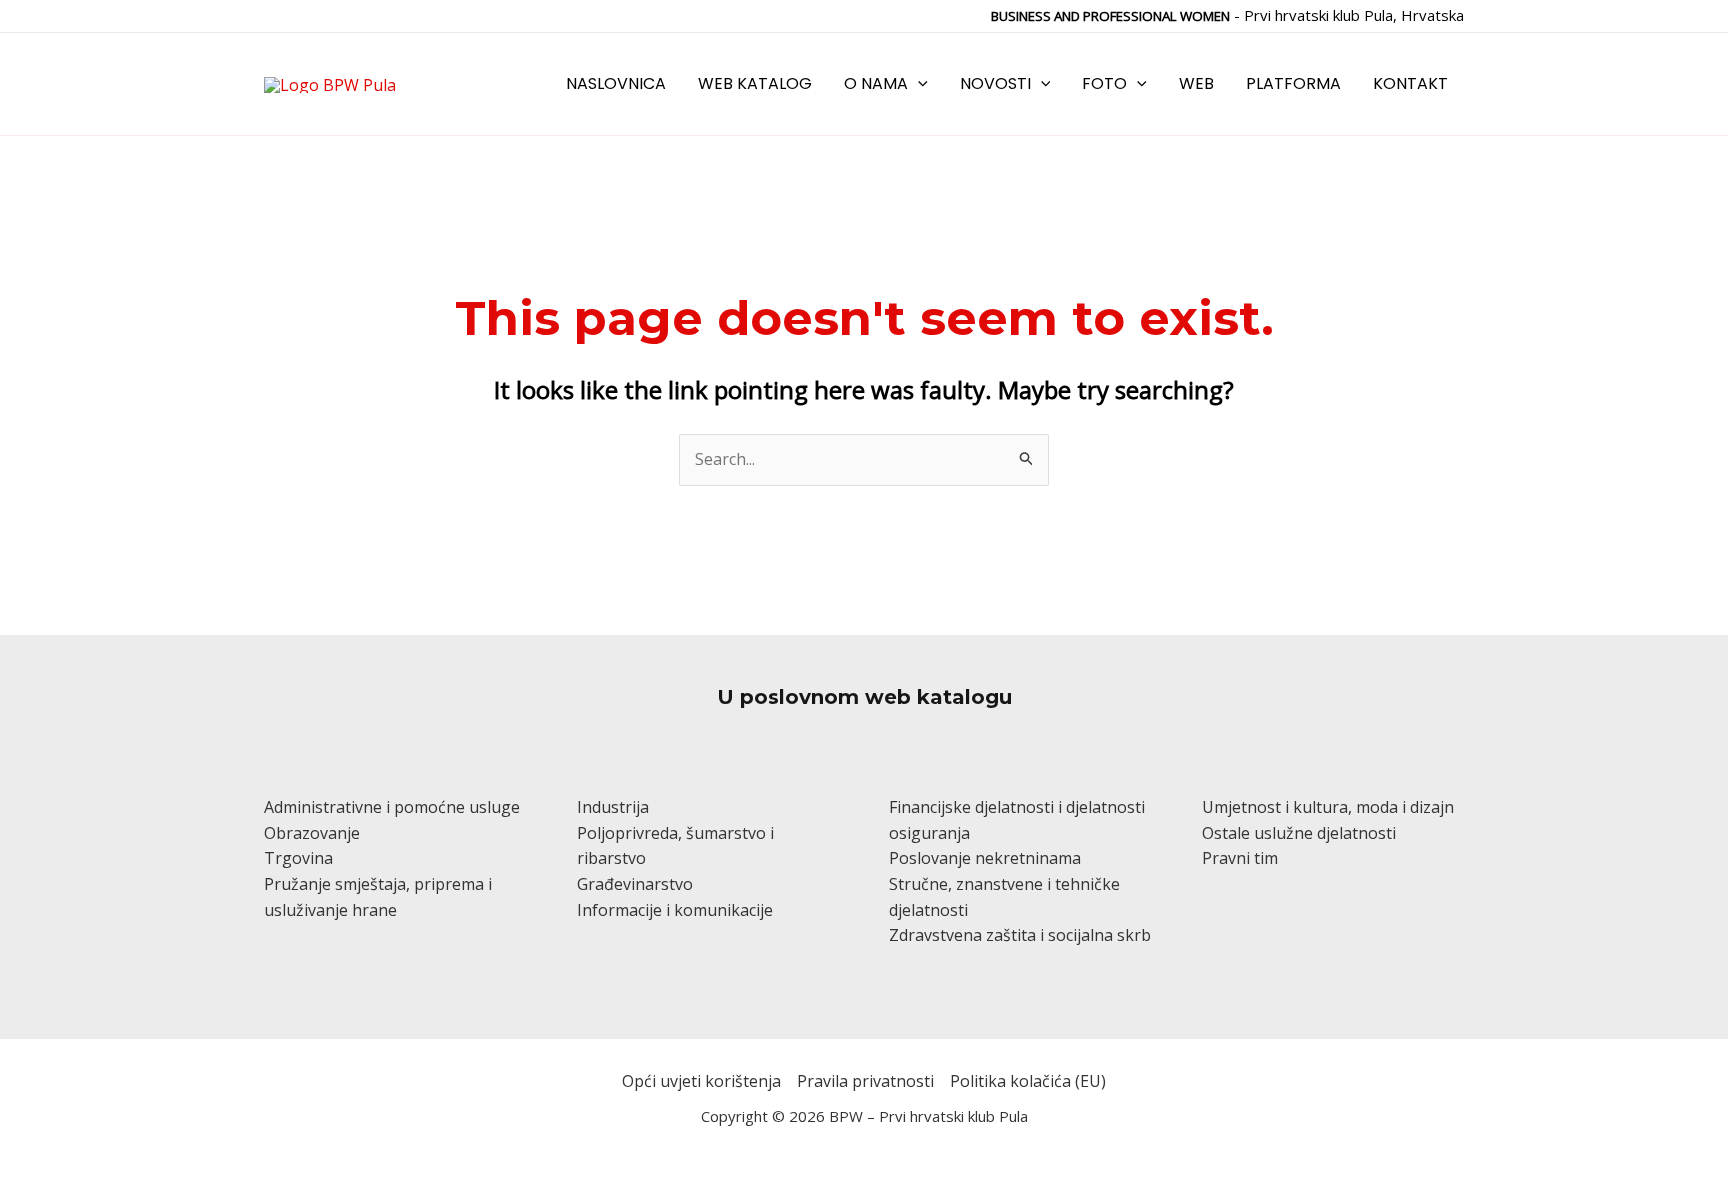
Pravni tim (1240, 858)
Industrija (613, 807)
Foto (1104, 83)
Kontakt (1410, 83)
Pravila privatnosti (865, 1081)
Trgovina (298, 858)
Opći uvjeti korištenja (701, 1081)
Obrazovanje (312, 833)
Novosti (995, 83)
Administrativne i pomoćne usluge (392, 807)
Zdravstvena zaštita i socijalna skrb (1020, 935)
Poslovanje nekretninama (985, 858)
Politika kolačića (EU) (1028, 1081)
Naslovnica (616, 83)
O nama (876, 83)
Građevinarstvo (635, 884)
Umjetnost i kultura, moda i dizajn (1328, 807)
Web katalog (755, 83)
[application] (918, 83)
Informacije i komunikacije (675, 910)
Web (1196, 83)
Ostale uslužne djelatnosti (1299, 833)
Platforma (1293, 83)
